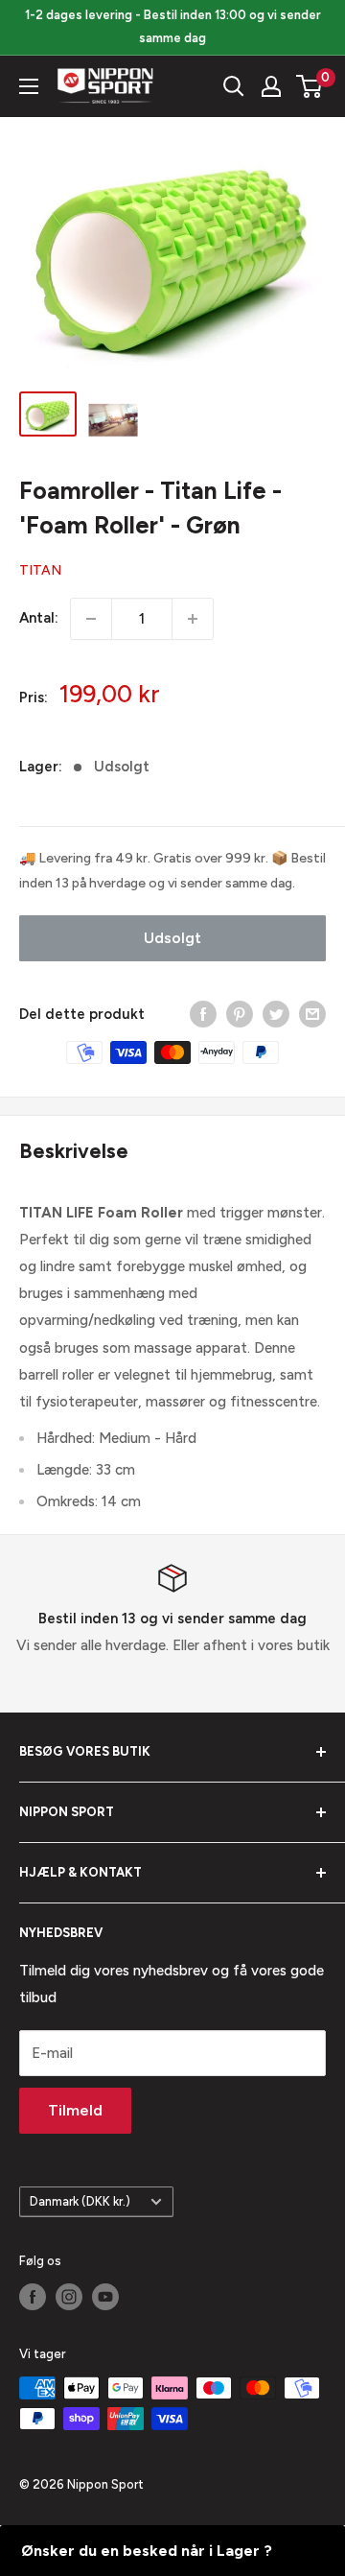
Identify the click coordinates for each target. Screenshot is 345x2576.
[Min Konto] (271, 86)
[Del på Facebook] (203, 1014)
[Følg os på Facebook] (33, 2297)
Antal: (39, 618)
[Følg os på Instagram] (69, 2297)
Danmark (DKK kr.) (80, 2201)
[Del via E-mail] (312, 1014)
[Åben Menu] (29, 86)
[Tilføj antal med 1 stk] (193, 619)
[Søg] (234, 86)
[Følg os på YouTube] (105, 2297)
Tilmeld (75, 2110)
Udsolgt (172, 938)
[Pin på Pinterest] (240, 1014)
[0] (310, 86)
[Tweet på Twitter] (276, 1014)
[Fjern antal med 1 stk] (91, 619)
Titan (40, 570)
